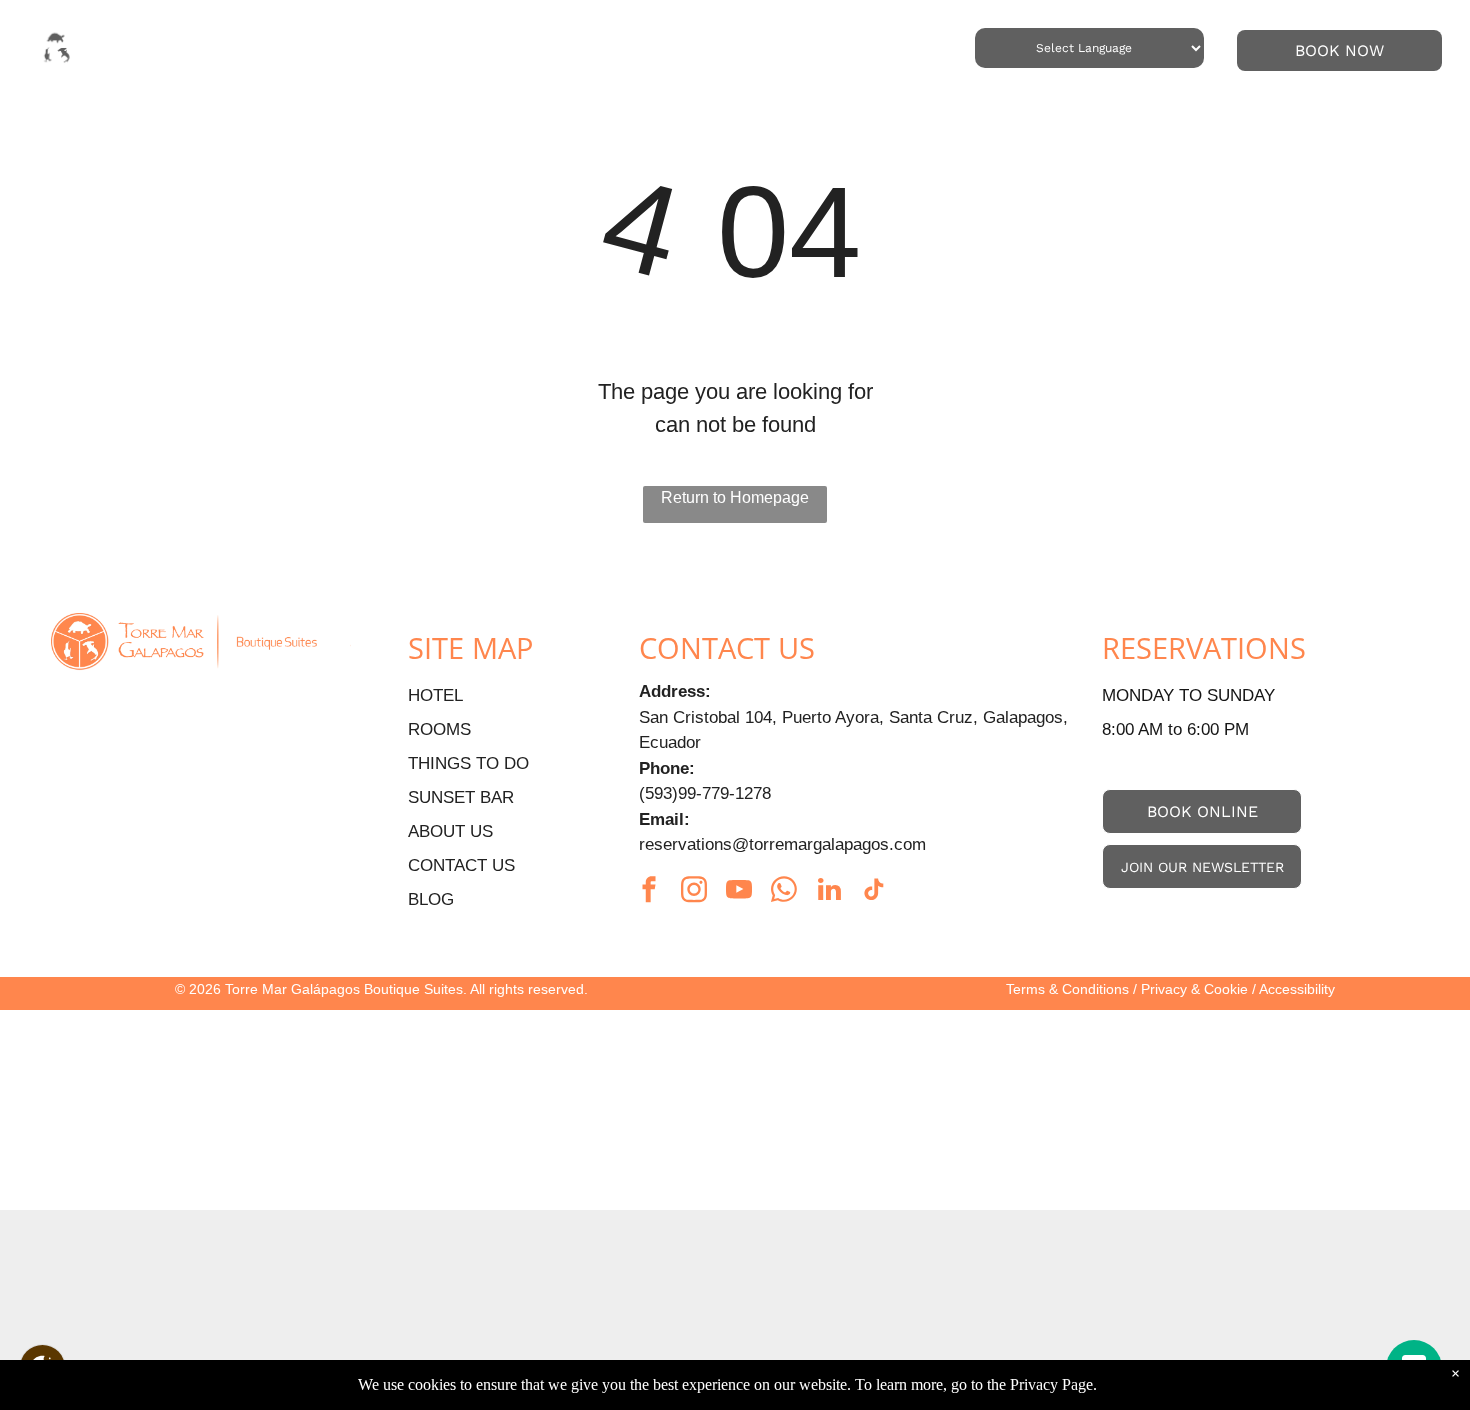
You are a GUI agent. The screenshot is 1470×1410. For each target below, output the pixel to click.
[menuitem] (312, 49)
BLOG (431, 899)
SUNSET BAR (461, 797)
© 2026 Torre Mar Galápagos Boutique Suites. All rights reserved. (381, 989)
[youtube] (739, 892)
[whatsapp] (784, 892)
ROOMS (439, 729)
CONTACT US (461, 865)
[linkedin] (829, 892)
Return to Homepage (735, 497)
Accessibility (1297, 989)
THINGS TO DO (468, 763)
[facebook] (649, 892)
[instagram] (694, 892)
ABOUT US (450, 831)
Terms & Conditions (1067, 989)
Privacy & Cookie (1194, 989)
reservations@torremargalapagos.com (782, 844)
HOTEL (435, 695)
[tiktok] (874, 892)
